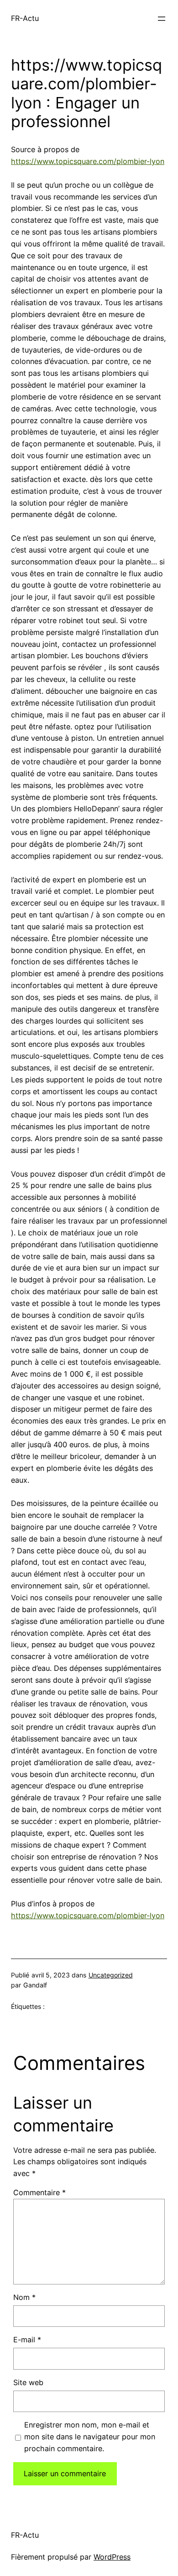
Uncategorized (111, 1975)
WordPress (112, 2557)
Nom (24, 2297)
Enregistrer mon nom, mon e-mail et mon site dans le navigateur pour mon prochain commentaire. (90, 2437)
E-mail (27, 2340)
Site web (28, 2382)
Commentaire (39, 2192)
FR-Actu (25, 18)
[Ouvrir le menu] (162, 19)
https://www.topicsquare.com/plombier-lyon (88, 161)
